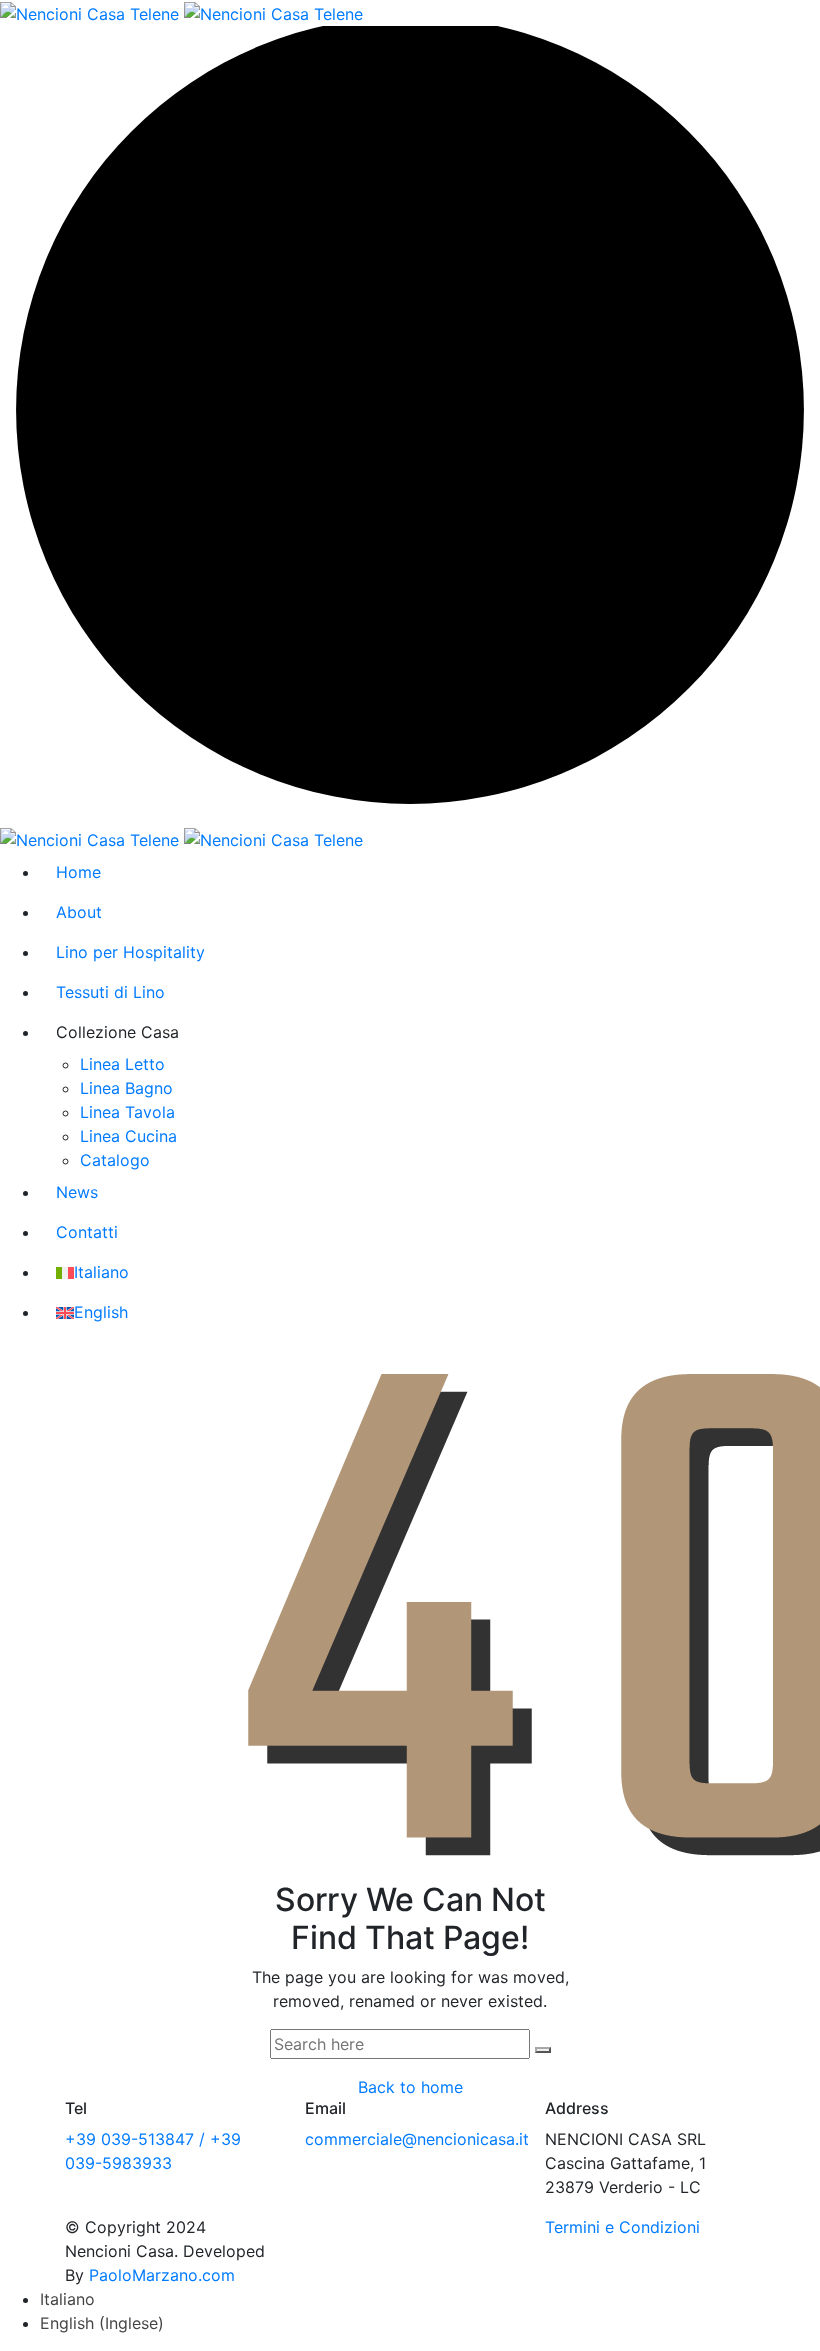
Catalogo (115, 1160)
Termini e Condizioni (622, 2227)
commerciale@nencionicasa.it (417, 2139)
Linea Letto (122, 1064)
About (79, 912)
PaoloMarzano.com (162, 2275)
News (77, 1192)
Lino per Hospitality (130, 952)
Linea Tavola (127, 1112)
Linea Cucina (128, 1136)
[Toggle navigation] (725, 13)
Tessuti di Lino (110, 992)
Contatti (87, 1232)
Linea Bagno (126, 1088)
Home (78, 872)
